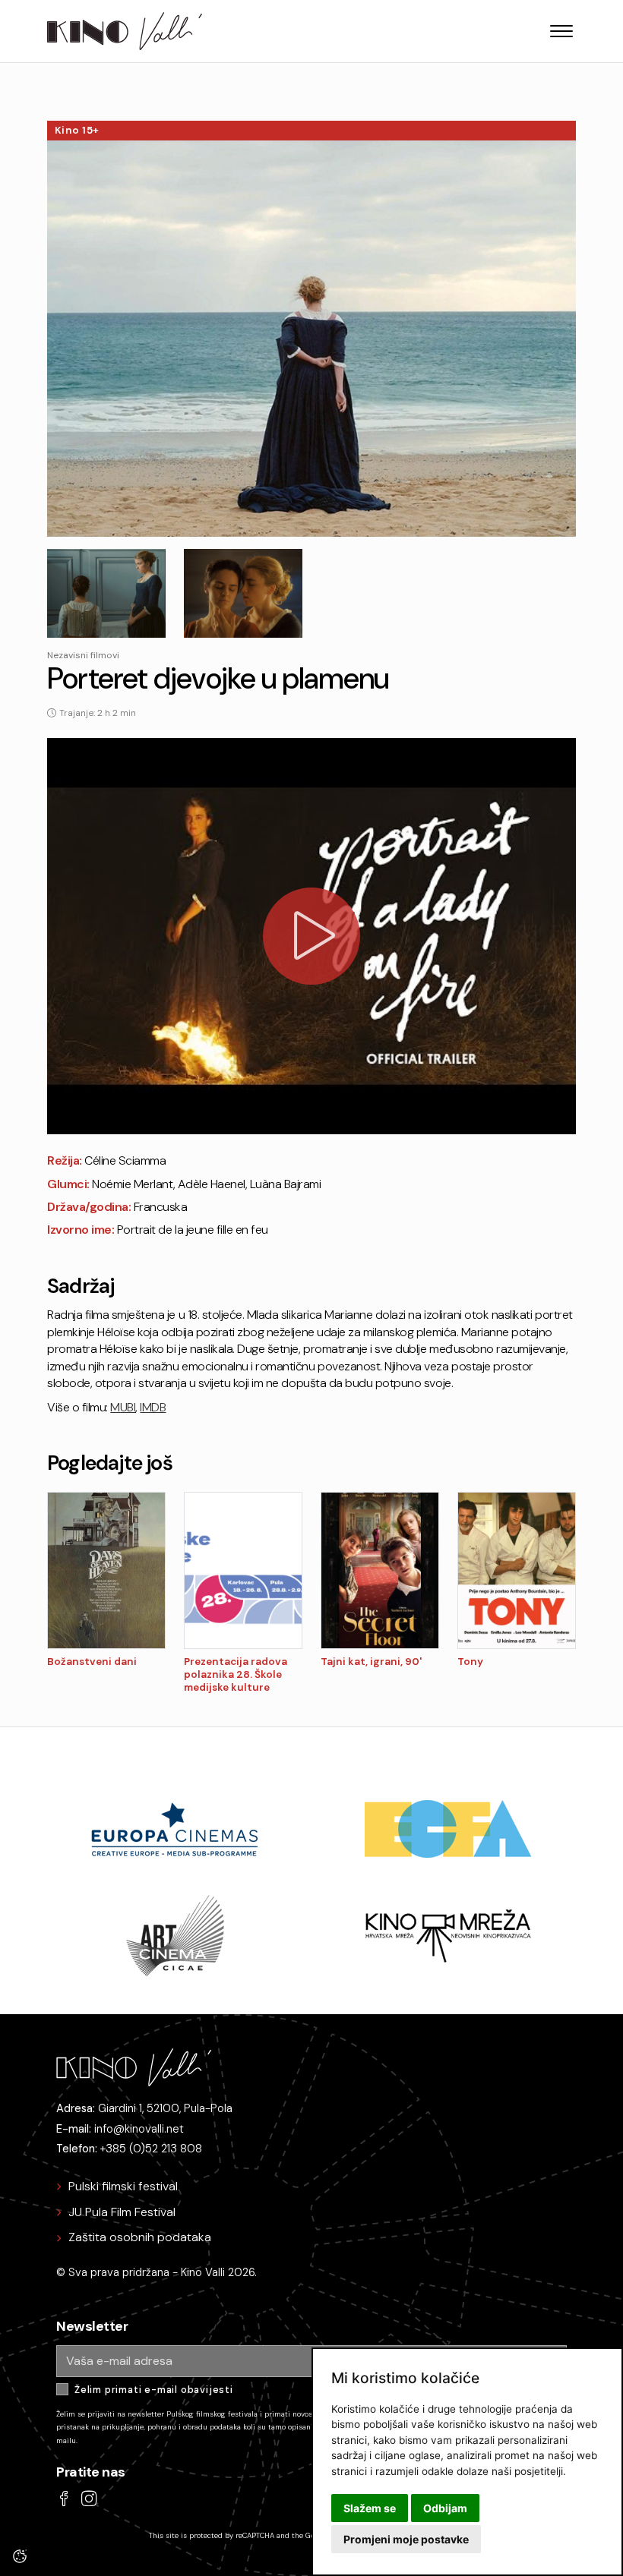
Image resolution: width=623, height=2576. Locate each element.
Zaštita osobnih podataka (140, 2237)
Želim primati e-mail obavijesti (154, 2390)
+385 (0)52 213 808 (151, 2149)
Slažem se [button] (370, 2508)
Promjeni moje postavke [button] (406, 2539)
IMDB (153, 1407)
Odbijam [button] (445, 2508)
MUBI (123, 1407)
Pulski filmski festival (123, 2186)
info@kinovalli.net (139, 2129)
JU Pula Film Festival (122, 2212)
